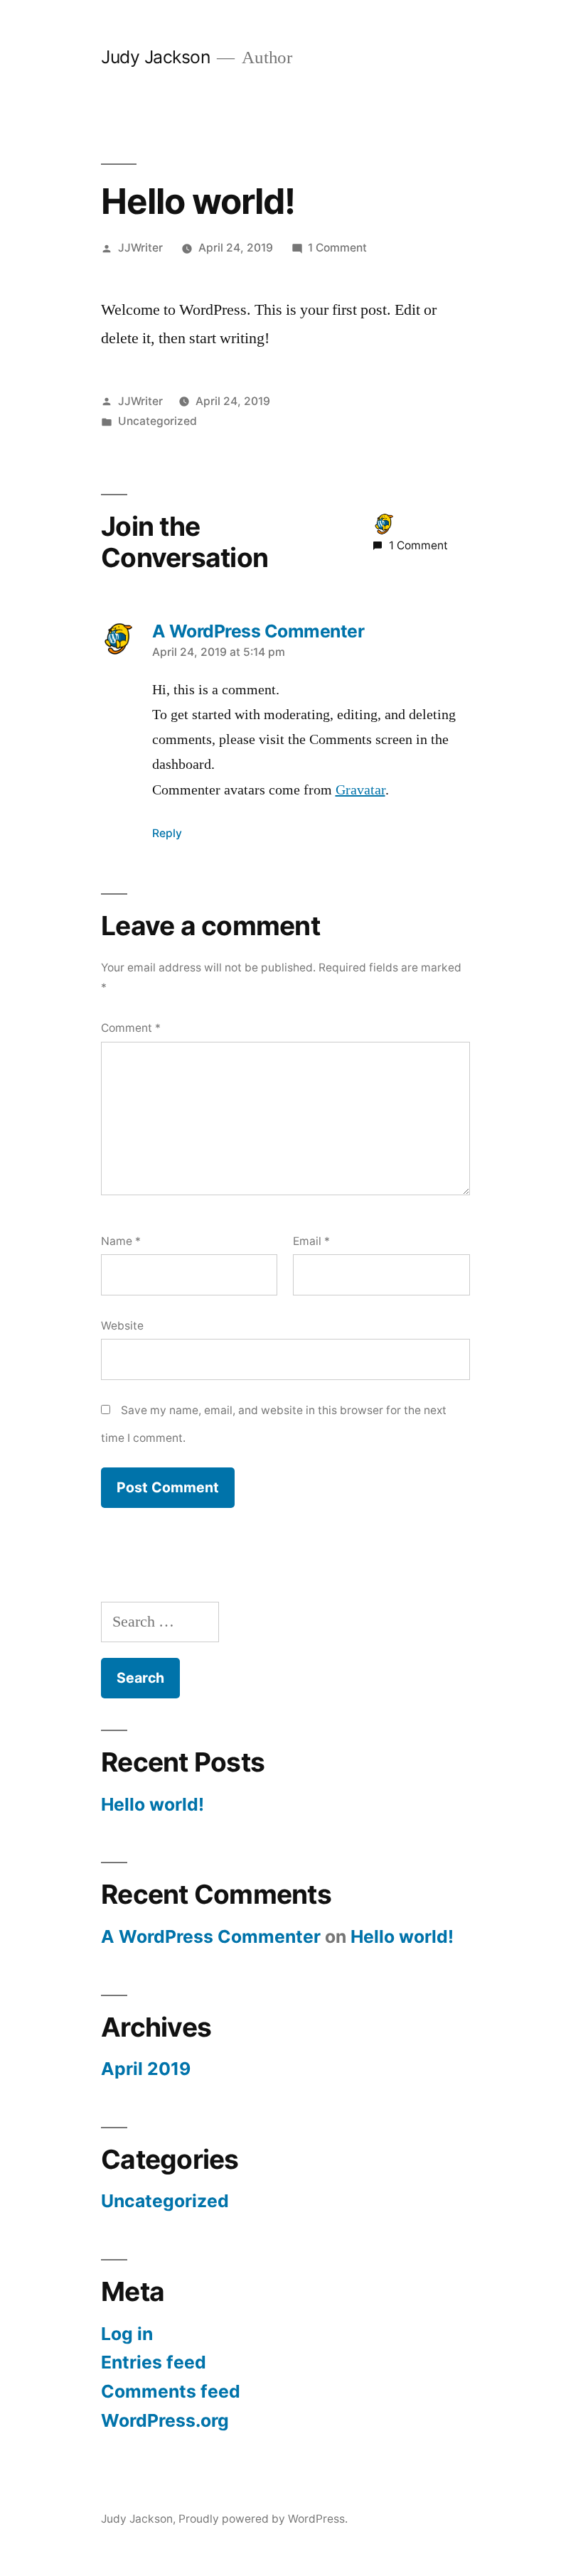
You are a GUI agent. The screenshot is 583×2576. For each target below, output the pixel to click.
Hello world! (153, 1804)
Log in (127, 2334)
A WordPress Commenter (211, 1936)
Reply (167, 833)
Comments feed (171, 2391)
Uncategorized (157, 421)
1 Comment (337, 248)
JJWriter (140, 248)
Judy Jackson (155, 57)
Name (121, 1241)
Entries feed (154, 2362)
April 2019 (146, 2069)
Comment (131, 1028)
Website (122, 1326)
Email (311, 1241)
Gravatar (360, 790)
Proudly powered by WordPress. (263, 2519)
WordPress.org (165, 2420)
